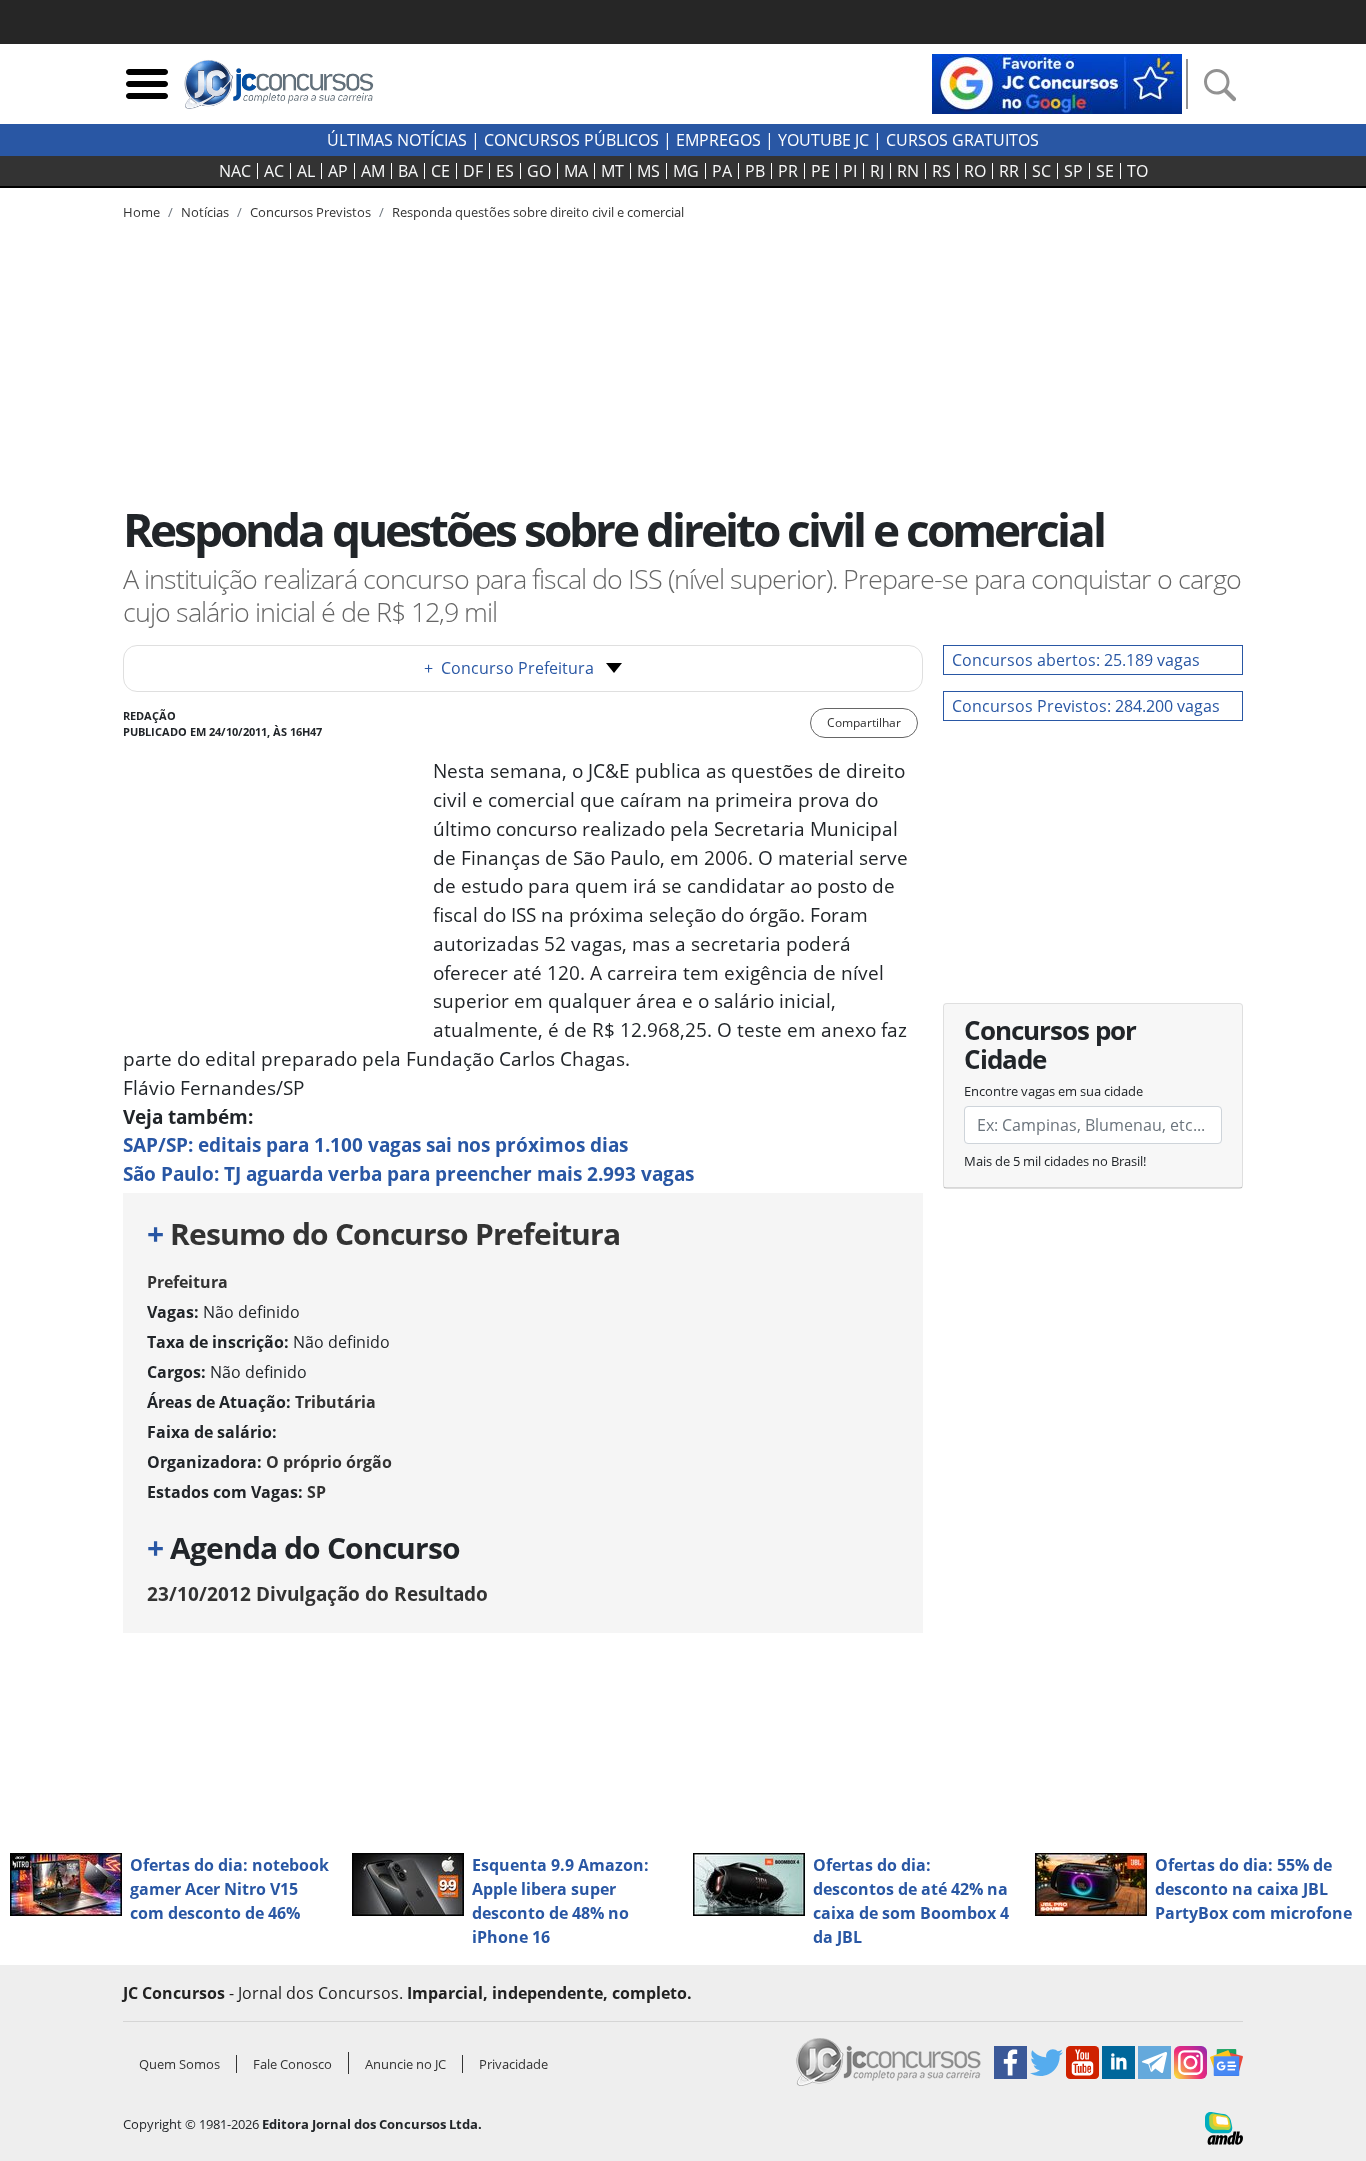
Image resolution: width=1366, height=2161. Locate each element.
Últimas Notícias (397, 140)
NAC (235, 171)
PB (755, 171)
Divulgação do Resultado (317, 1593)
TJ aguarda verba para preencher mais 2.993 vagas (408, 1173)
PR (788, 171)
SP (1073, 171)
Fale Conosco (292, 2064)
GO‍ (539, 171)
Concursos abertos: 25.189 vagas (1076, 660)
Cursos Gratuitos (962, 140)
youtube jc (823, 140)
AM (373, 171)
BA (408, 171)
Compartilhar (864, 722)
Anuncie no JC (405, 2064)
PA (722, 171)
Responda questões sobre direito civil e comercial (538, 212)
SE (1105, 171)
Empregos (718, 140)
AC (274, 171)
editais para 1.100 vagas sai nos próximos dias (375, 1144)
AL (306, 171)
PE (820, 171)
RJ (877, 171)
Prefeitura (187, 1282)
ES (505, 171)
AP (338, 171)
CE (440, 171)
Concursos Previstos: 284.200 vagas (1086, 706)
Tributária (335, 1402)
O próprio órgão (329, 1462)
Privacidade (513, 2064)
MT (612, 171)
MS (648, 171)
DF (473, 171)
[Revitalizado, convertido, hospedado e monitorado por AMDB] (1224, 2126)
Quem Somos (179, 2064)
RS (941, 171)
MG (686, 171)
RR (1009, 171)
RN (908, 171)
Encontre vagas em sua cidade (1053, 1091)
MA (576, 171)
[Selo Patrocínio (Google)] (1057, 82)
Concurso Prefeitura (509, 668)
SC (1041, 171)
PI (850, 171)
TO (1137, 171)
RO (975, 171)
